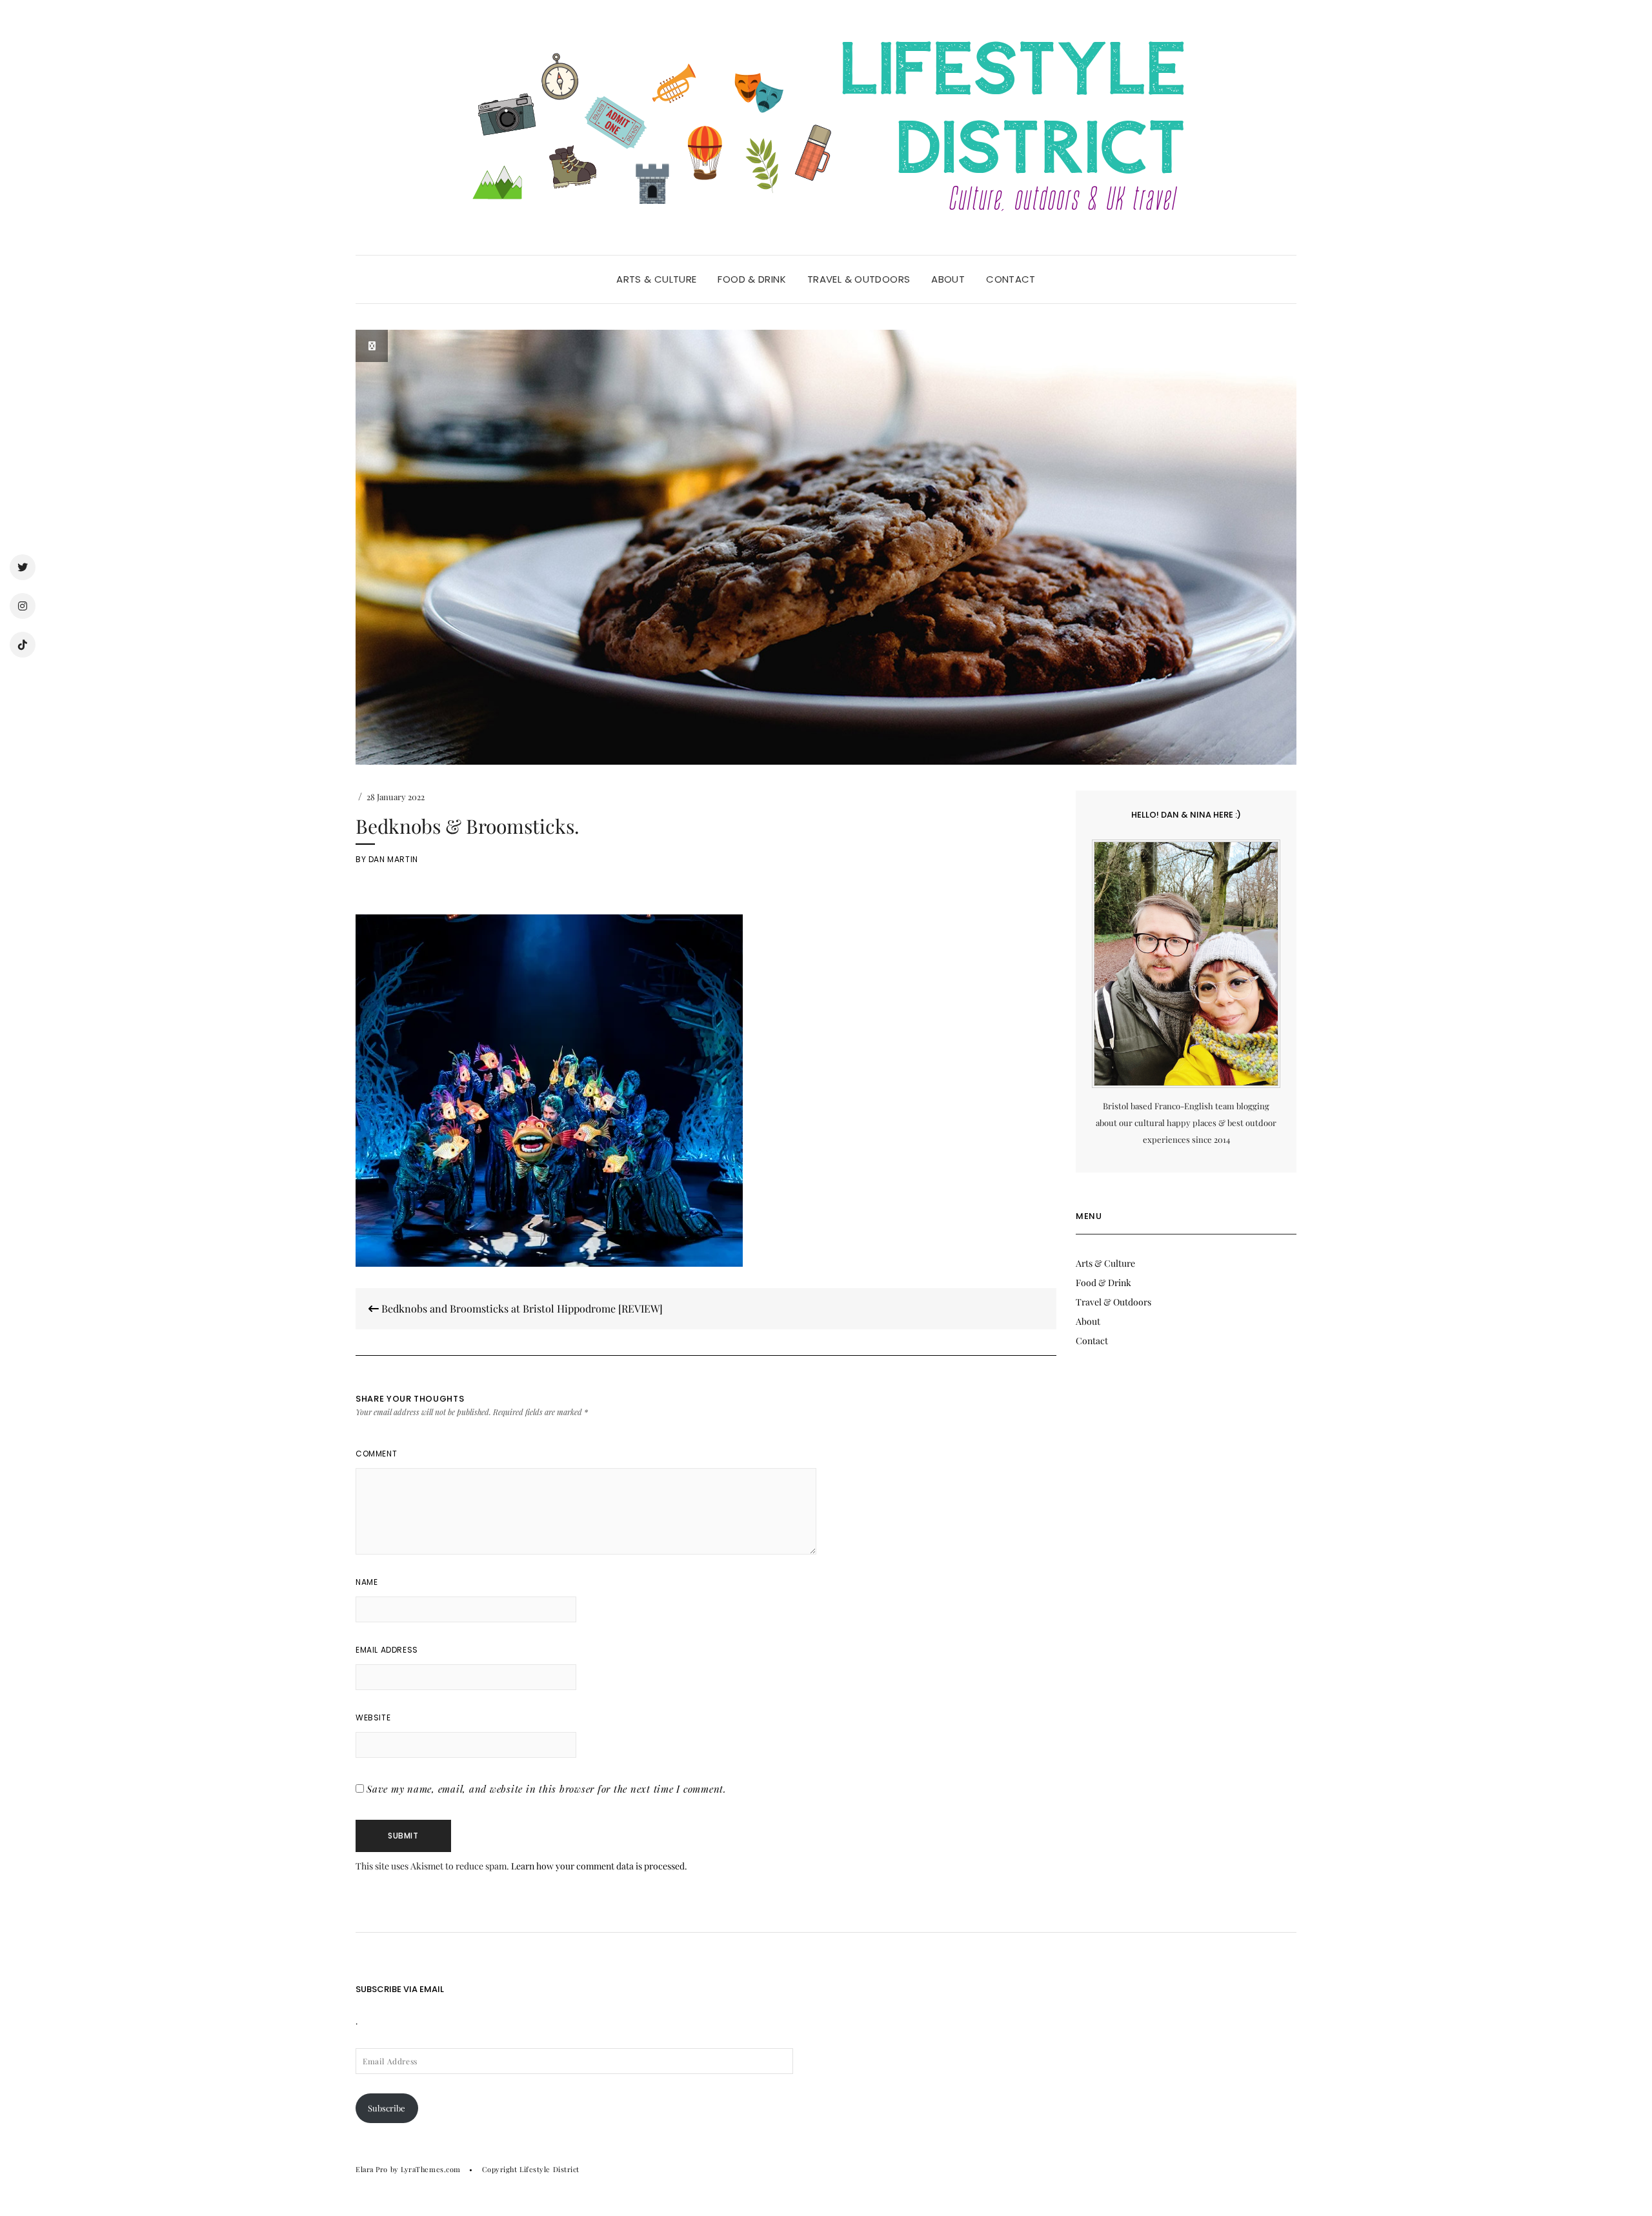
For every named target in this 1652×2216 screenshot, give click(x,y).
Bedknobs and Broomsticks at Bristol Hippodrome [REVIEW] (521, 1308)
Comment (376, 1454)
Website (373, 1717)
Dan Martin (393, 859)
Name (367, 1582)
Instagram (23, 606)
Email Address (387, 1650)
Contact (1011, 279)
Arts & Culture (656, 279)
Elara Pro (372, 2169)
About (948, 279)
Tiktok (23, 645)
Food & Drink (752, 279)
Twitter (23, 567)
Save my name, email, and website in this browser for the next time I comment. (547, 1789)
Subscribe (387, 2108)
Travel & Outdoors (859, 279)
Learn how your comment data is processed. (599, 1866)
